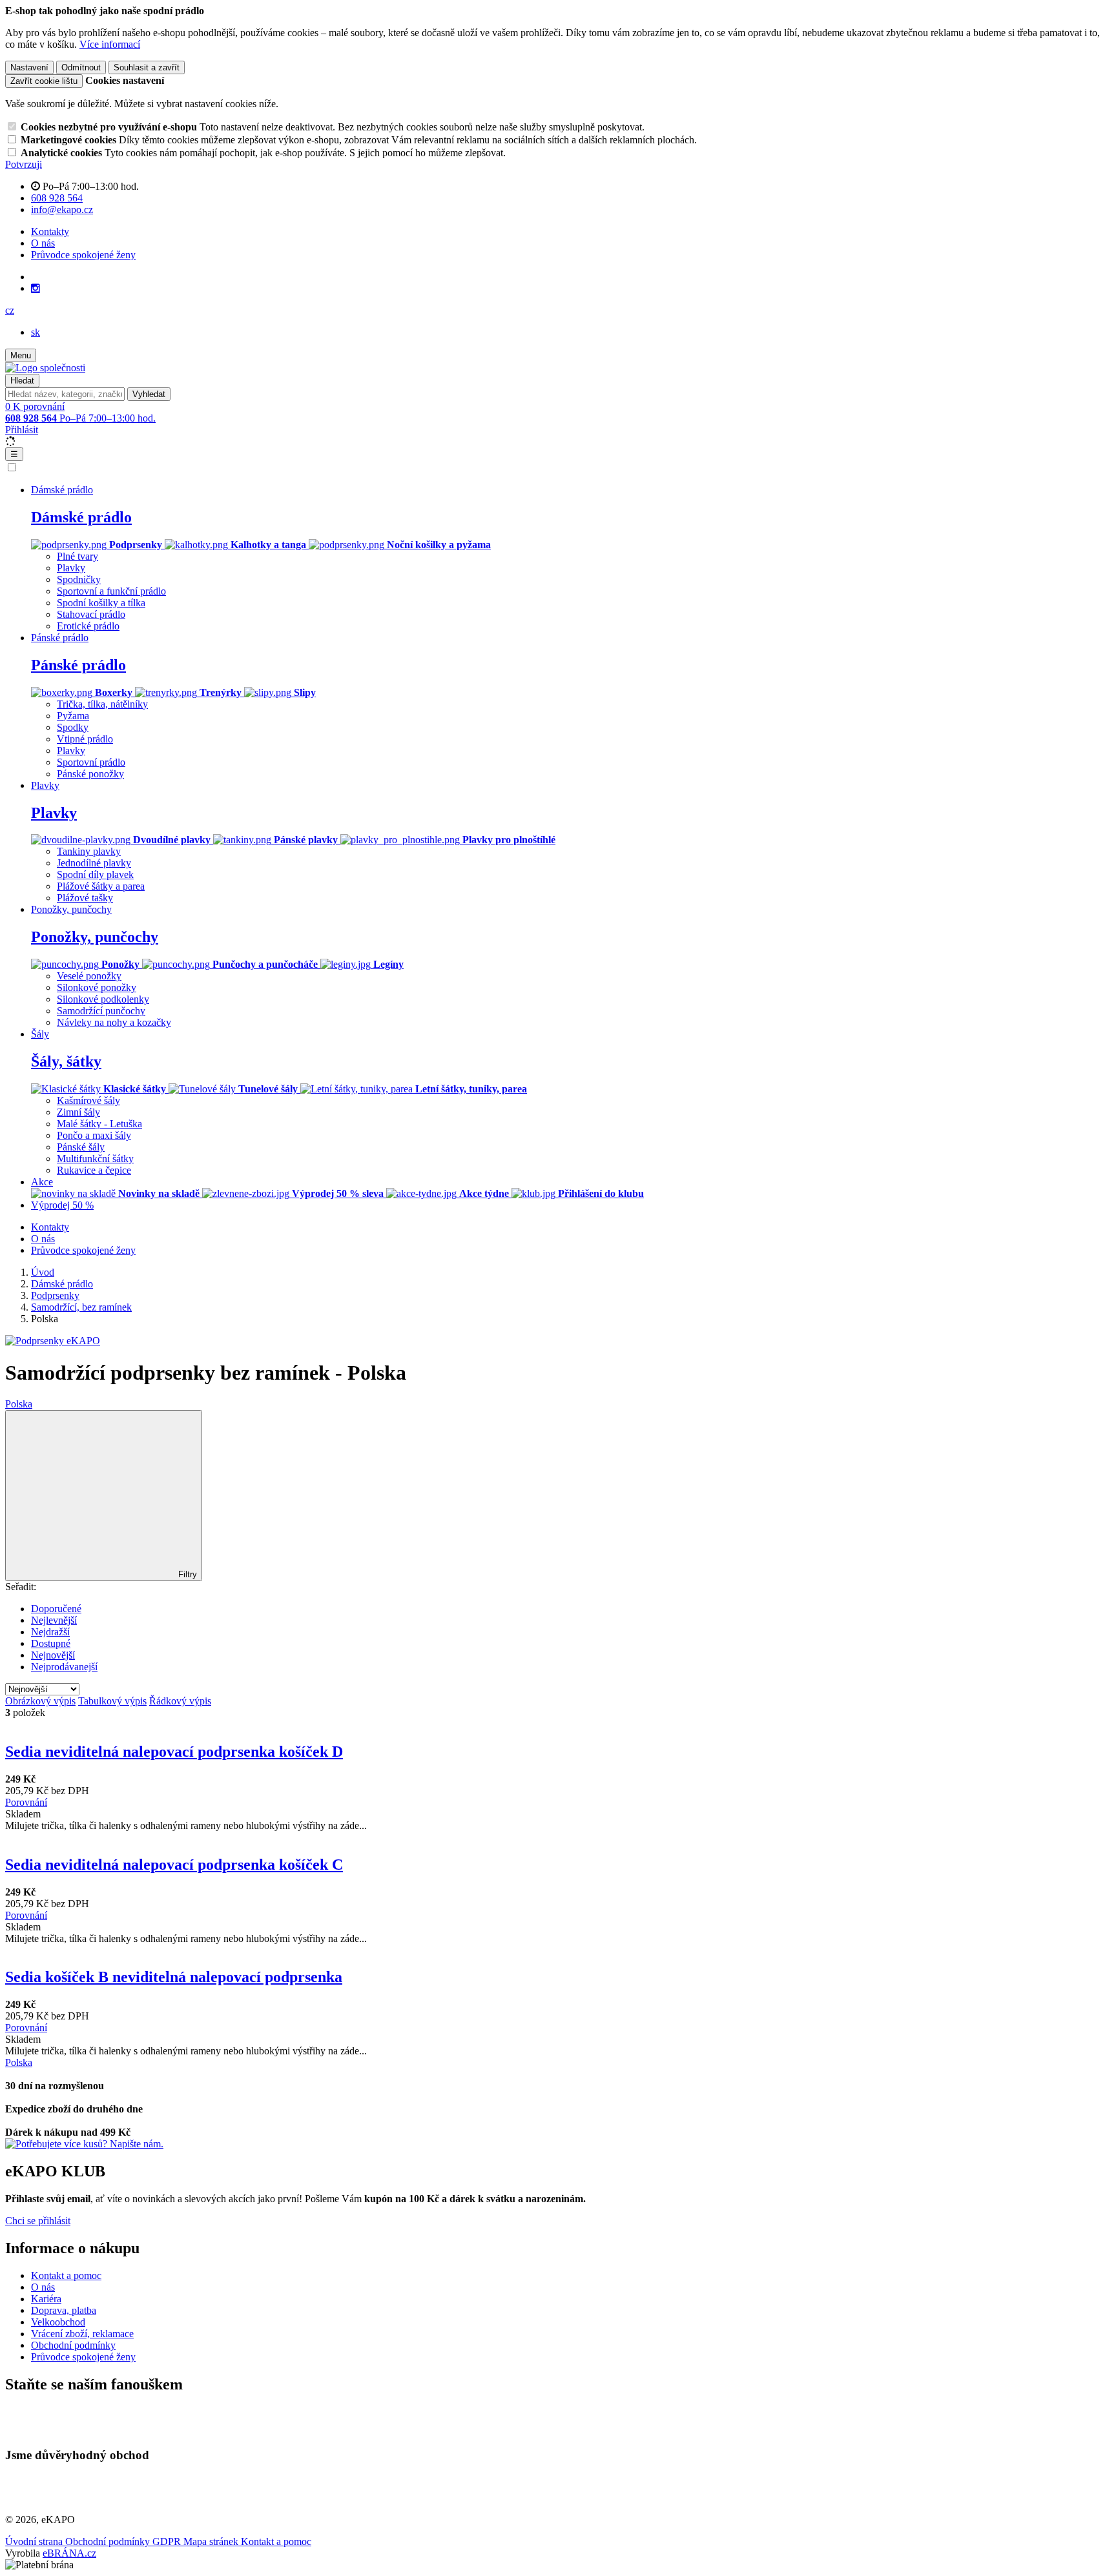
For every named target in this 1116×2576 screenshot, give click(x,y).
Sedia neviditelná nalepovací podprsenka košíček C (174, 1865)
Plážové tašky (85, 898)
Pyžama (73, 716)
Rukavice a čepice (94, 1170)
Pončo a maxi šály (94, 1135)
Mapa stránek (212, 2541)
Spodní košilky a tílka (101, 603)
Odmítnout (81, 67)
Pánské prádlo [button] (60, 638)
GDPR (168, 2541)
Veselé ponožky (89, 976)
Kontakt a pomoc (66, 2275)
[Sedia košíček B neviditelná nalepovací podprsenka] (558, 1950)
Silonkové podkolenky (103, 999)
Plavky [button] (45, 785)
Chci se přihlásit (38, 2221)
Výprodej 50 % (62, 1205)
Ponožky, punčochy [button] (71, 909)
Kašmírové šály (88, 1100)
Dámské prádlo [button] (62, 490)
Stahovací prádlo (91, 614)
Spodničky (79, 579)
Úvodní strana (35, 2541)
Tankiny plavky (89, 851)
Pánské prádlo (78, 665)
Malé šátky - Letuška (99, 1124)
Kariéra (46, 2299)
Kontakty (50, 231)
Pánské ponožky (90, 774)
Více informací (110, 44)
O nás (43, 243)
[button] (10, 310)
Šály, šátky (66, 1061)
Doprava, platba (64, 2310)
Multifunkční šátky (95, 1159)
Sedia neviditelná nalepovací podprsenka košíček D (174, 1752)
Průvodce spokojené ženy (83, 255)
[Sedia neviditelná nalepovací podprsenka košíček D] (558, 1724)
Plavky (71, 568)
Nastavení (29, 67)
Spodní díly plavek (95, 874)
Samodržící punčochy (101, 1011)
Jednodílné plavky (94, 863)
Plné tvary (77, 556)
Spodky (73, 727)
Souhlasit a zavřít (147, 67)
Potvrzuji (24, 164)
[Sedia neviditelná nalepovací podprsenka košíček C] (558, 1837)
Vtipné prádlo (85, 739)
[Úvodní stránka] (45, 368)
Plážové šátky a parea (101, 886)
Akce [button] (42, 1182)
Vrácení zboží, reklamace (82, 2334)
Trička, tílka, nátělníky (102, 704)
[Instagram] (36, 289)
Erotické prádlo (88, 626)
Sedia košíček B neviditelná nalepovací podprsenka (174, 1977)
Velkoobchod (58, 2322)
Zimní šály (78, 1112)
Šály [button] (40, 1034)
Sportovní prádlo (91, 762)
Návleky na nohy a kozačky (114, 1022)
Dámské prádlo (81, 517)
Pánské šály (81, 1147)
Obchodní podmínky (73, 2345)
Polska (19, 1404)
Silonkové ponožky (97, 987)
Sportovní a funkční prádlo (111, 591)
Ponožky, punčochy (95, 937)
